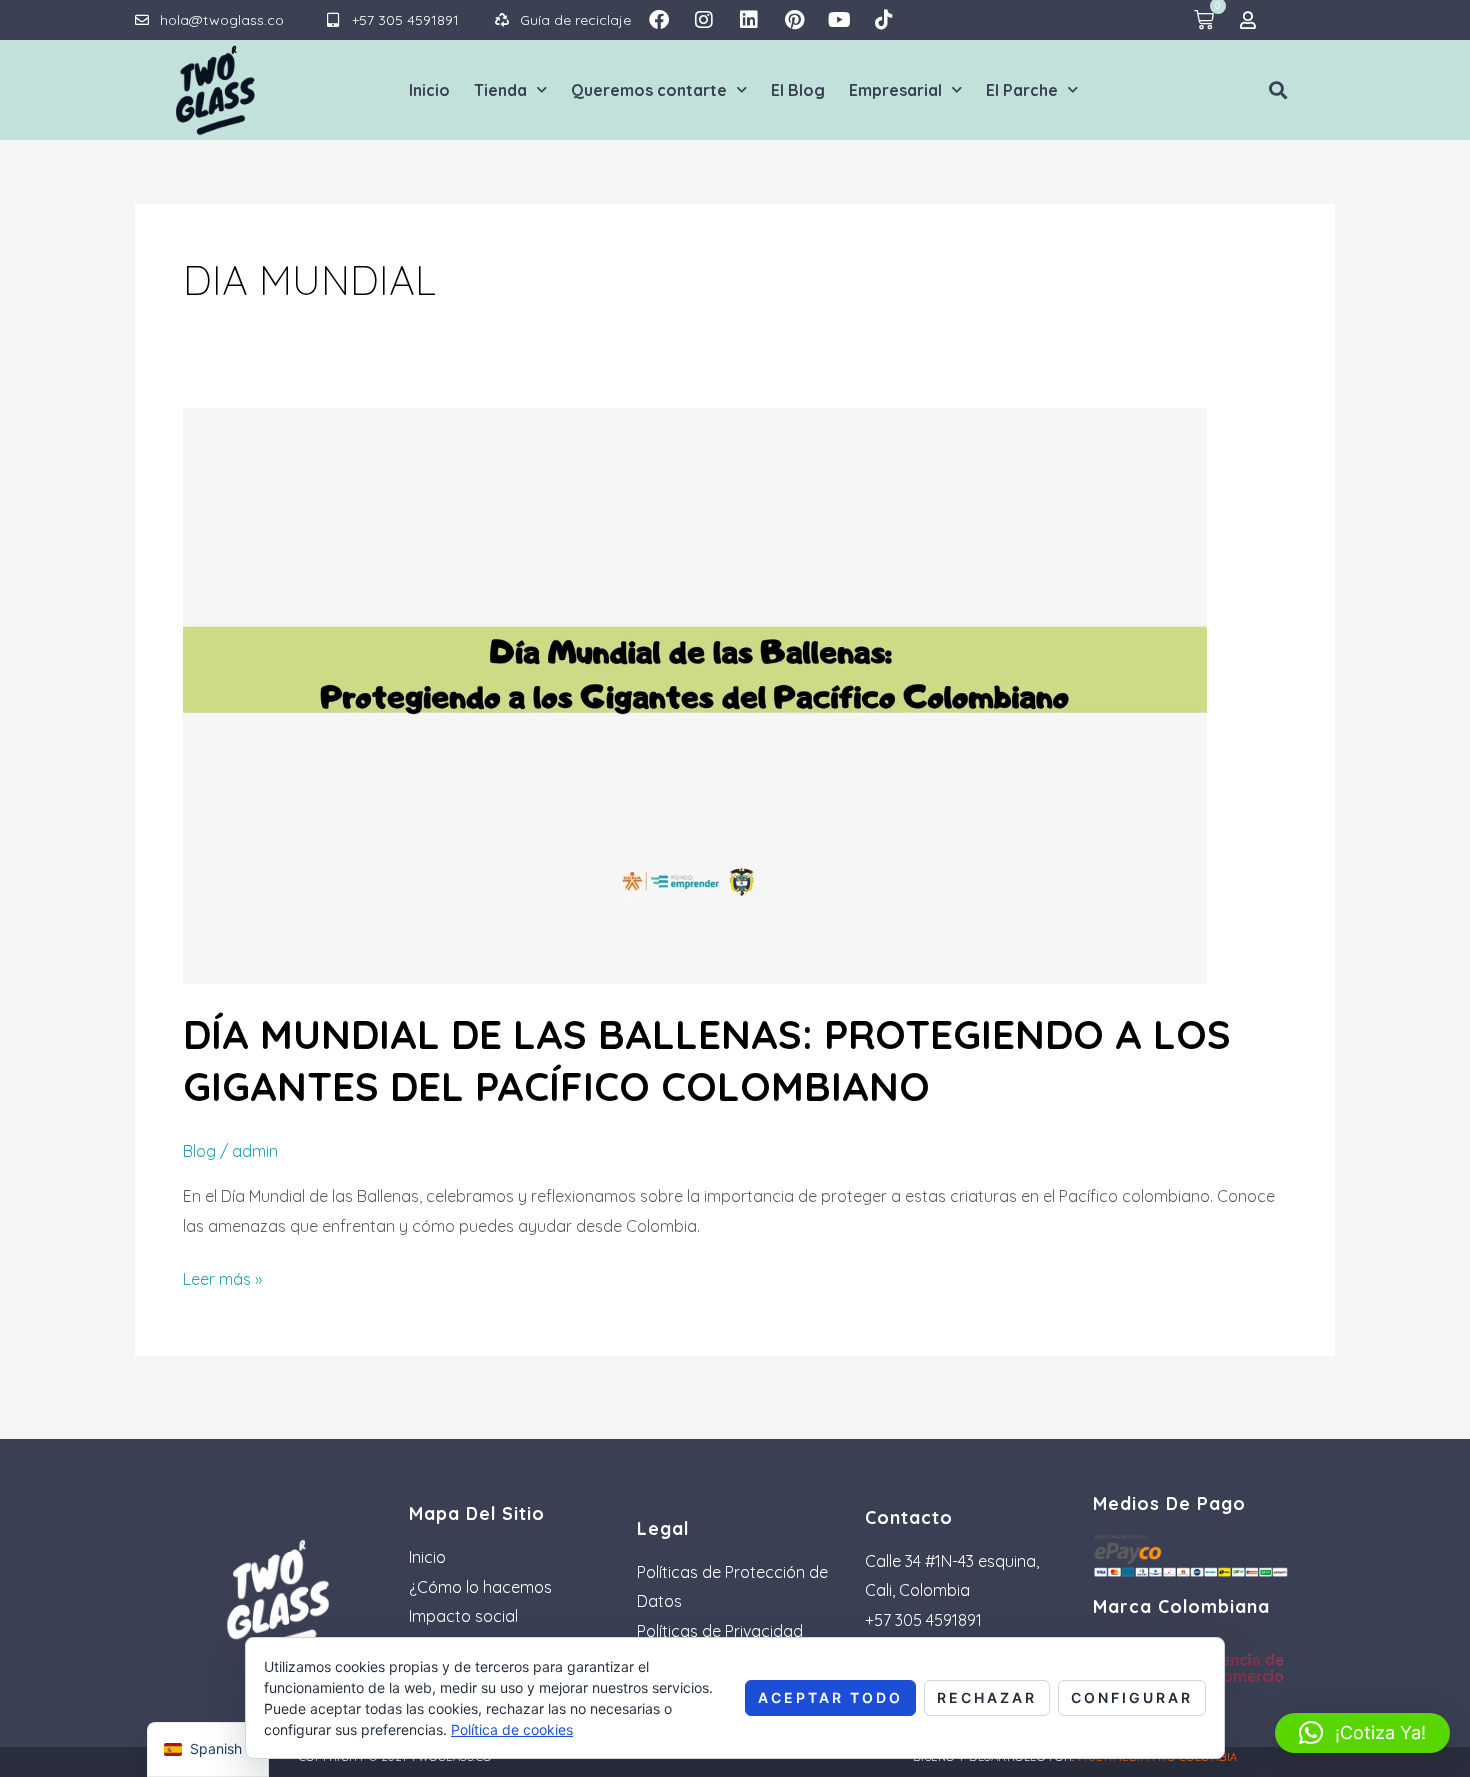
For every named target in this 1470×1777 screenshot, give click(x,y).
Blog (199, 1151)
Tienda (500, 90)
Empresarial (895, 90)
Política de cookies (512, 1729)
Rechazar (987, 1697)
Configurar (1132, 1697)
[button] (1278, 89)
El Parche (1022, 90)
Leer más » (222, 1277)
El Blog (798, 90)
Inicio (429, 90)
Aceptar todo (830, 1697)
